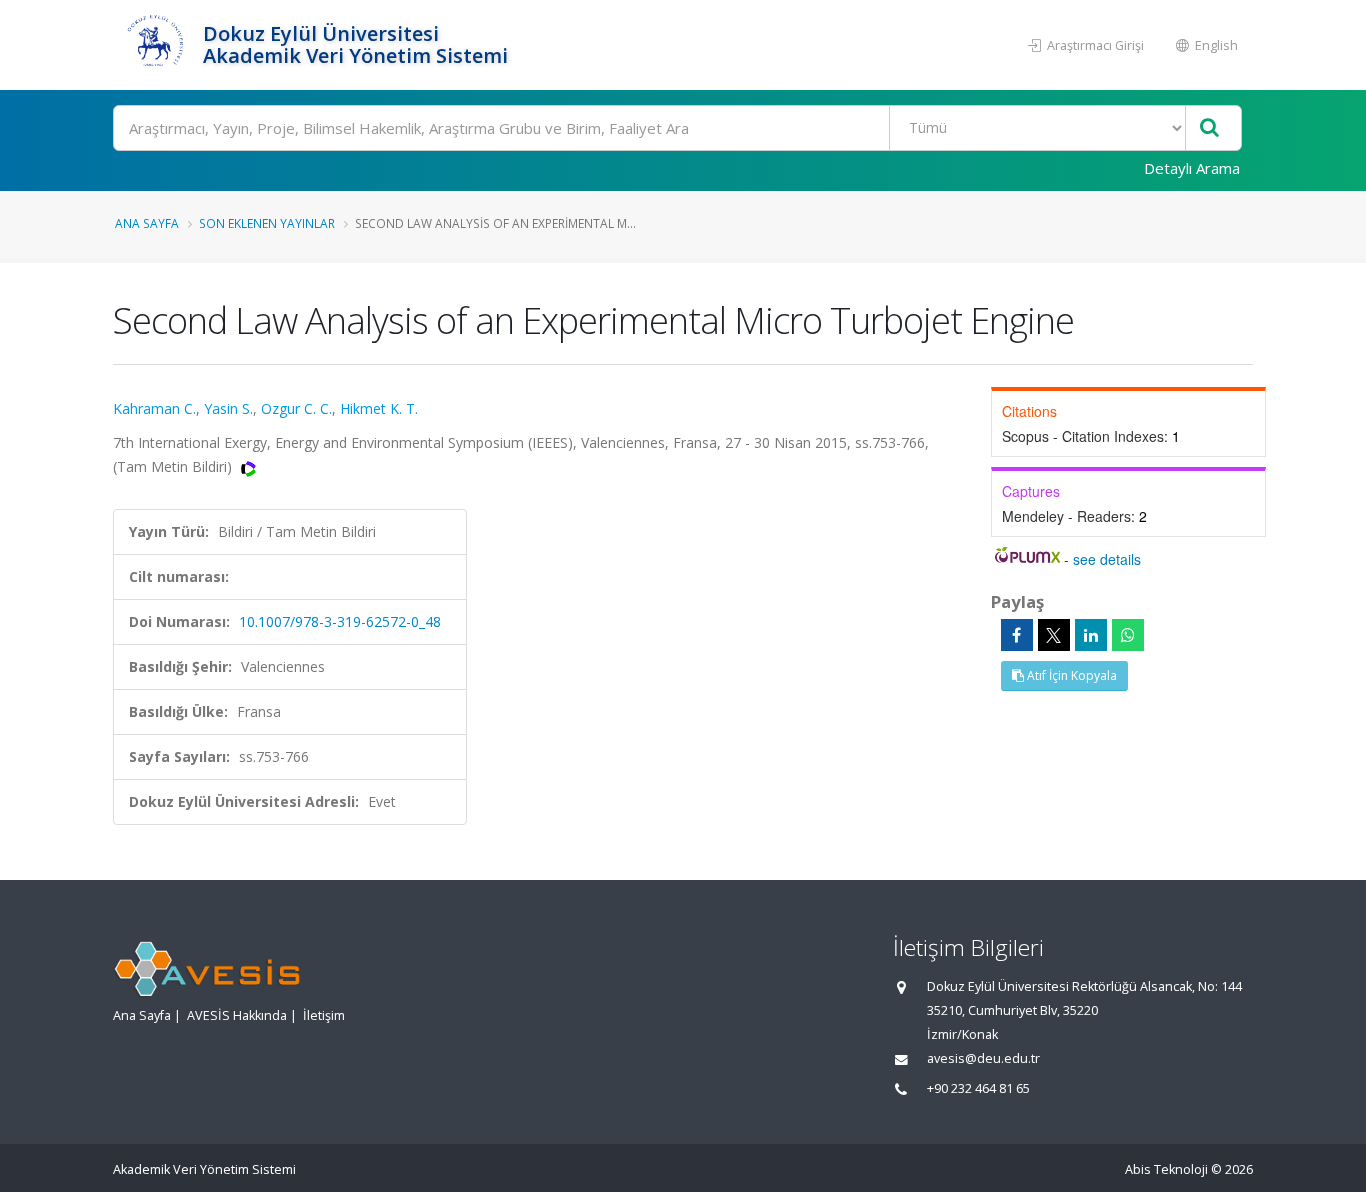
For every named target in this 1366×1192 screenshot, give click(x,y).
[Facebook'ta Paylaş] (1017, 635)
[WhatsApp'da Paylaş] (1128, 635)
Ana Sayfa (147, 223)
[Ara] (1209, 128)
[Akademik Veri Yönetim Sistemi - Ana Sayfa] (155, 45)
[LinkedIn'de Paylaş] (1091, 635)
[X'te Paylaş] (1054, 635)
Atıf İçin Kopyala (1070, 675)
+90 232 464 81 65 (978, 1088)
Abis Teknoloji (1166, 1169)
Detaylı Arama (1192, 168)
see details (1107, 559)
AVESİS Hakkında (237, 1015)
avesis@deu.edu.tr (983, 1058)
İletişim (324, 1015)
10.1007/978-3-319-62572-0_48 (340, 621)
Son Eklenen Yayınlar (267, 223)
